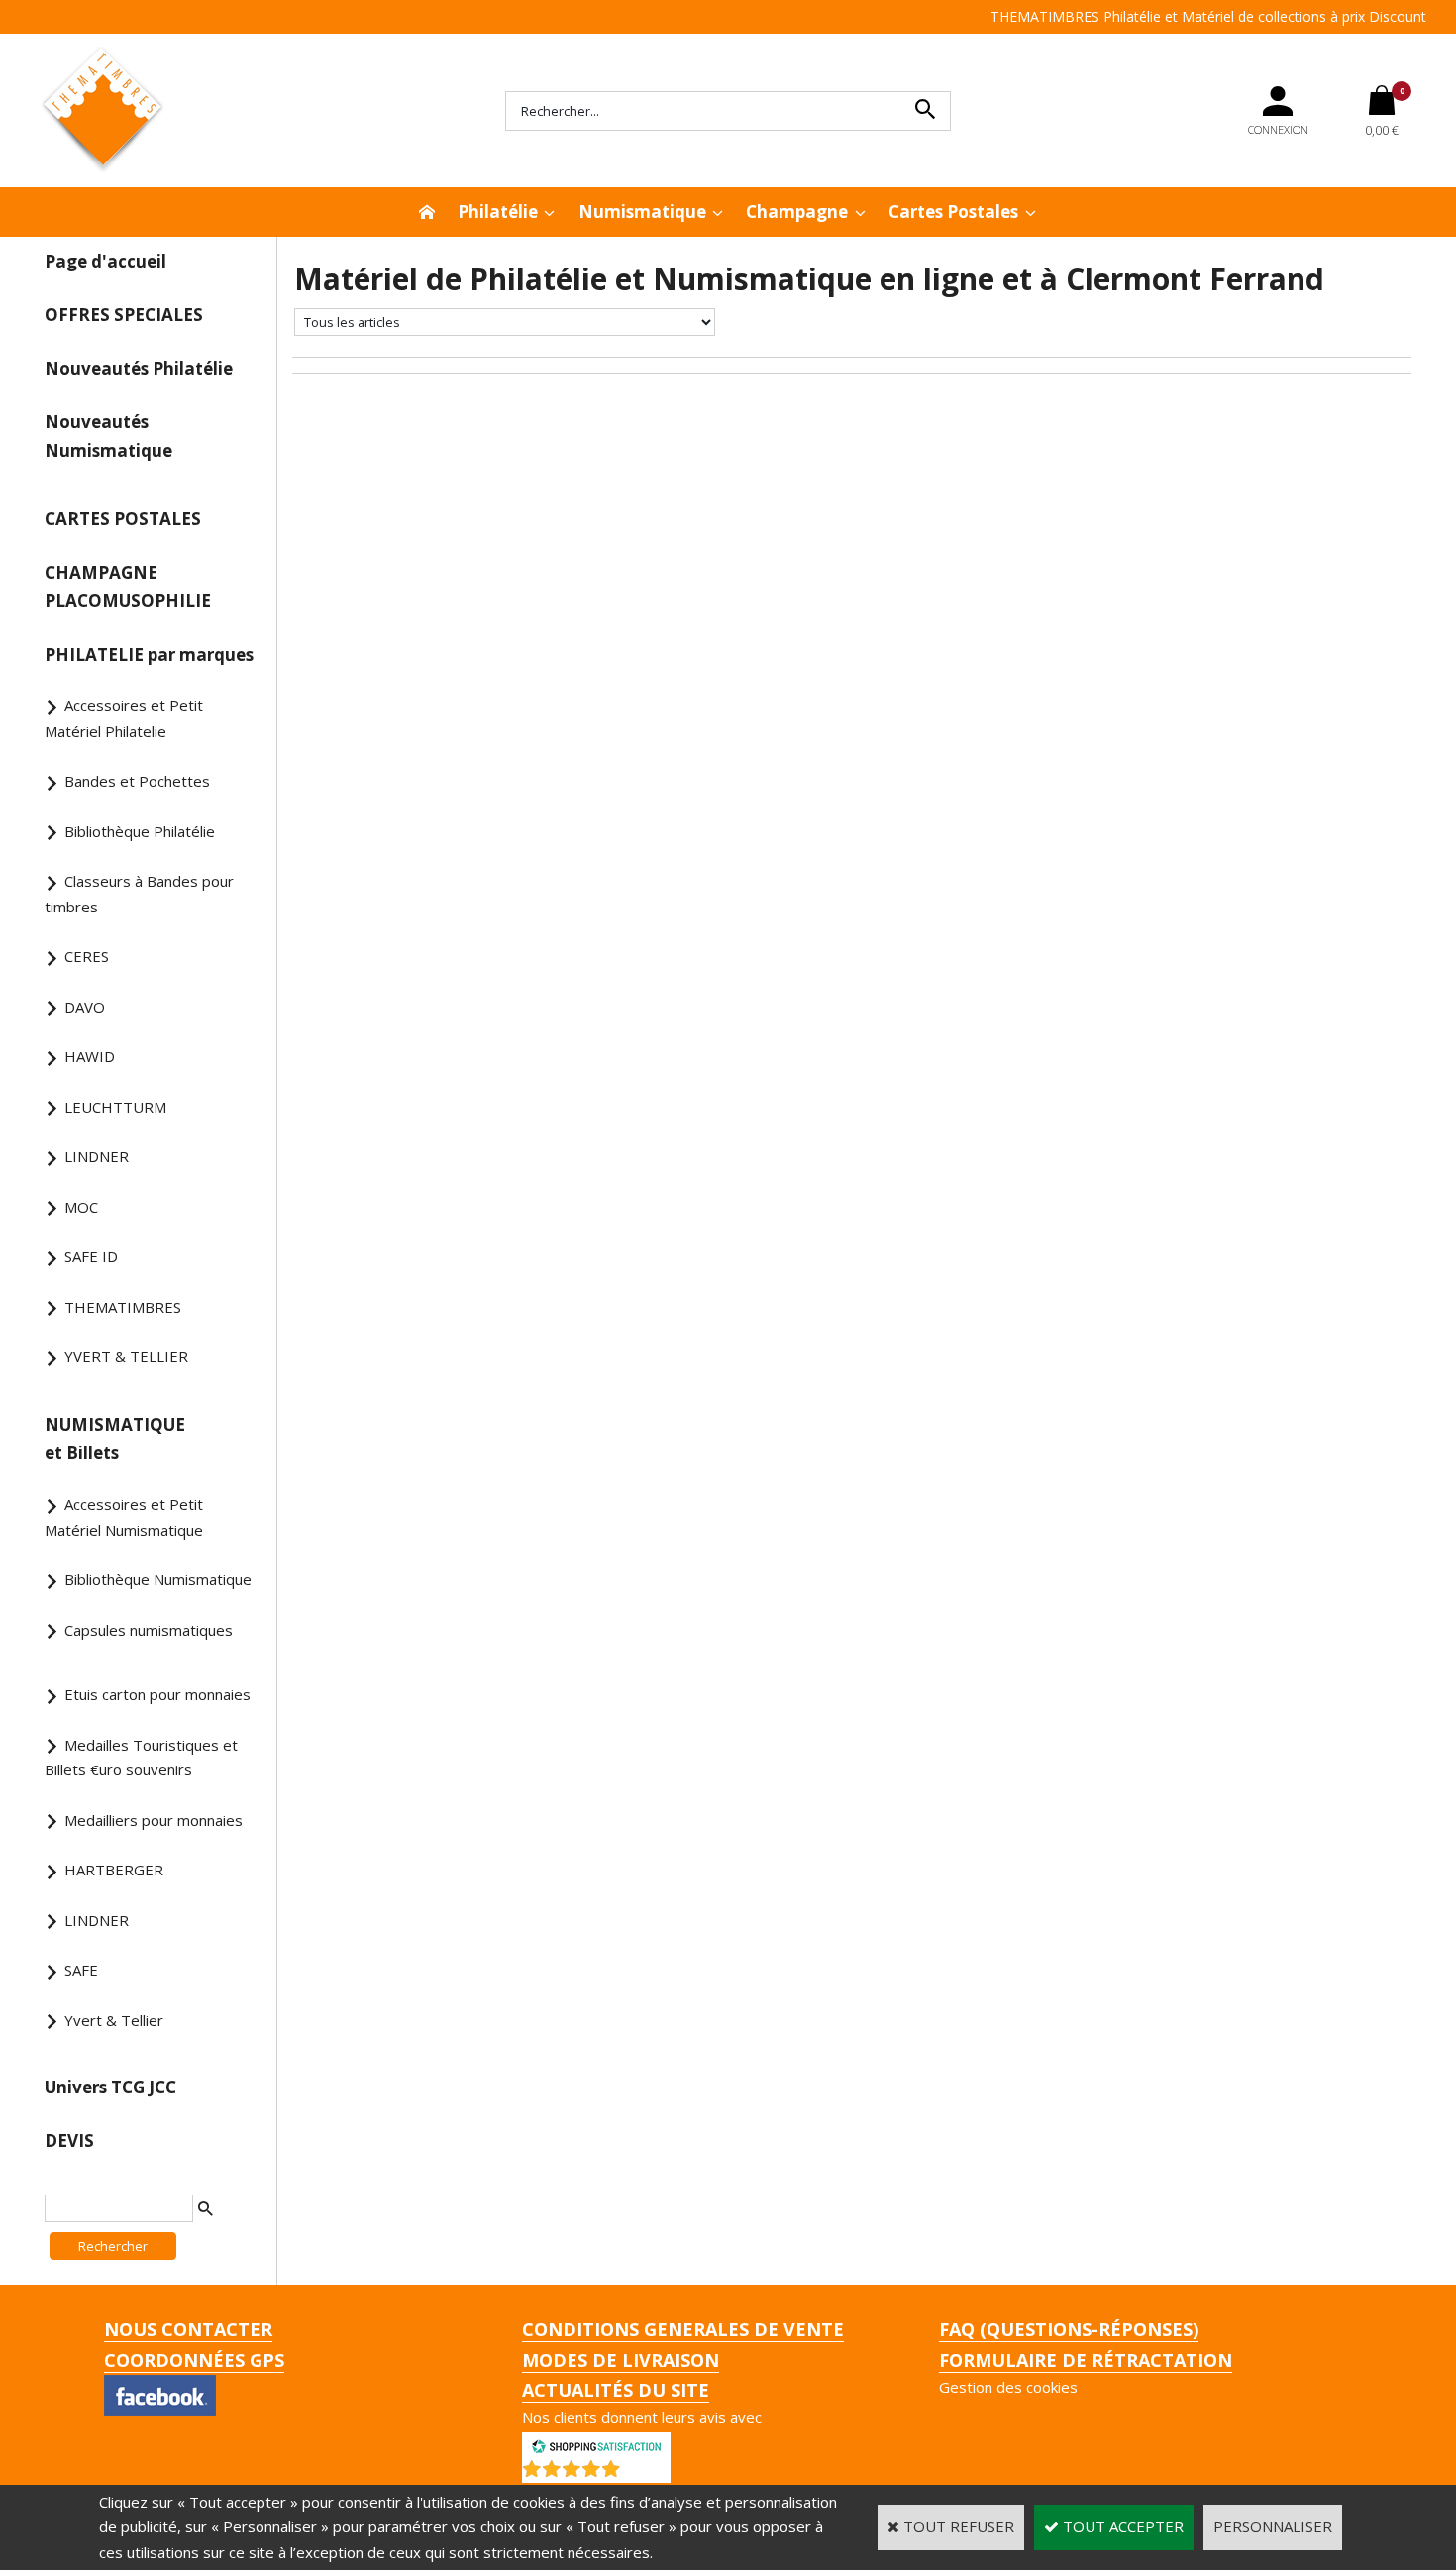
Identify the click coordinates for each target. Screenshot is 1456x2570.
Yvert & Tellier (114, 2020)
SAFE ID (91, 1256)
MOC (81, 1207)
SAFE (81, 1970)
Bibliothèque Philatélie (140, 831)
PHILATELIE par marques (149, 654)
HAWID (90, 1056)
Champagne (797, 212)
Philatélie (498, 212)
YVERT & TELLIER (126, 1356)
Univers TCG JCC (110, 2087)
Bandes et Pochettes (137, 781)
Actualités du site (616, 2390)
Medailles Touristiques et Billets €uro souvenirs (141, 1758)
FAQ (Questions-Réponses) (1069, 2329)
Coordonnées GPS (194, 2360)
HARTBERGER (114, 1870)
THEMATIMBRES (123, 1307)
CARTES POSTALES (123, 519)
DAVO (85, 1007)
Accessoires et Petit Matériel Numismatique (124, 1517)
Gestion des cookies (1008, 2387)
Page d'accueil (105, 261)
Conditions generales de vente (683, 2329)
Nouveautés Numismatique (108, 436)
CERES (87, 956)
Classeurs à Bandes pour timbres (139, 894)
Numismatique (642, 212)
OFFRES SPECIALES (124, 315)
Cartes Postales (953, 212)
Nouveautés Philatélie (139, 368)
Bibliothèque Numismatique (158, 1579)
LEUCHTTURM (115, 1107)
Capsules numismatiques (149, 1630)
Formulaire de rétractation (1086, 2360)
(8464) (648, 2473)
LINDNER (97, 1156)
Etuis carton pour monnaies (157, 1694)
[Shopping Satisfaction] (596, 2444)
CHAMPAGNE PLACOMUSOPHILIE (128, 587)
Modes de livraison (621, 2360)
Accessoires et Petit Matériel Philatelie (124, 718)
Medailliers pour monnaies (154, 1820)
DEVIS (69, 2141)
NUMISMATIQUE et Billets (115, 1439)
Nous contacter (188, 2329)
